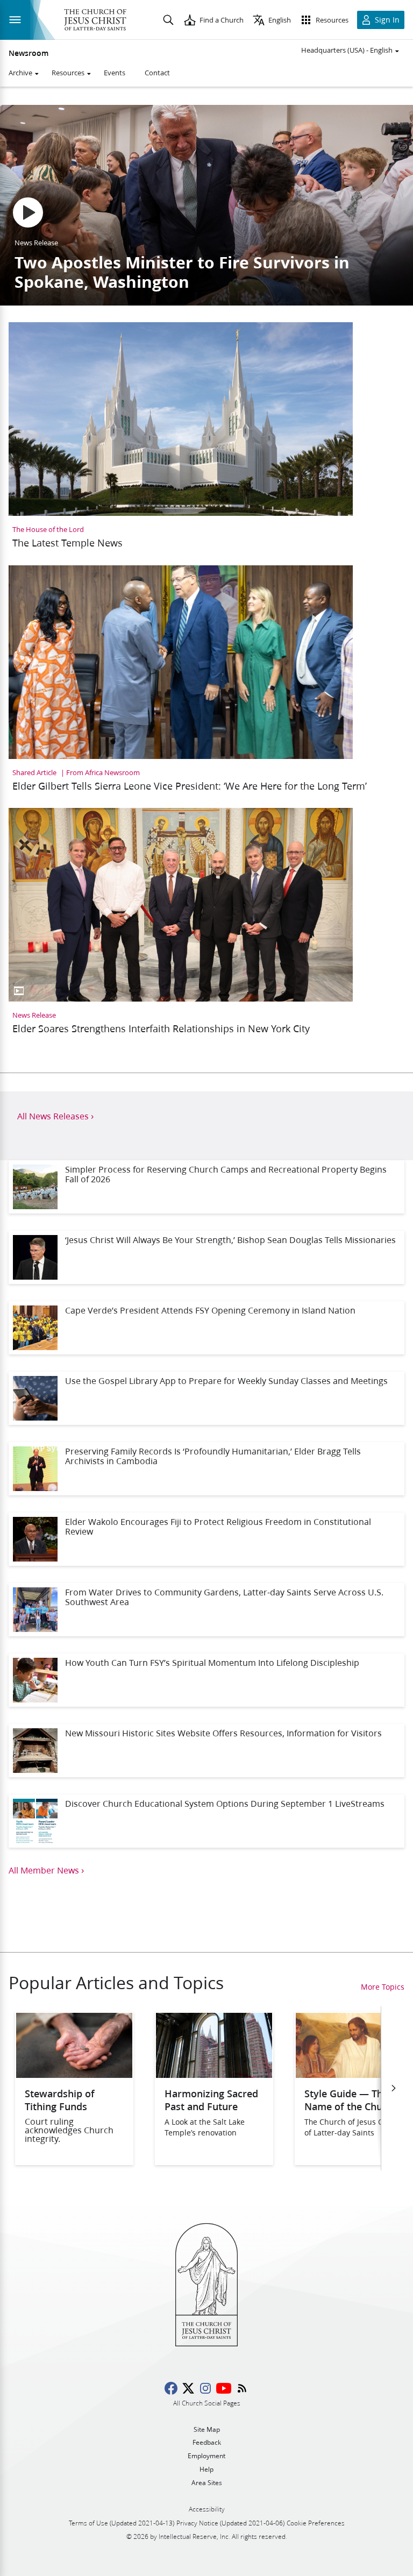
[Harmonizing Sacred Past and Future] (214, 2074)
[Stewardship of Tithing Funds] (74, 2074)
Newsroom (29, 53)
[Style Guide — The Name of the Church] (354, 2074)
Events (115, 73)
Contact (157, 73)
